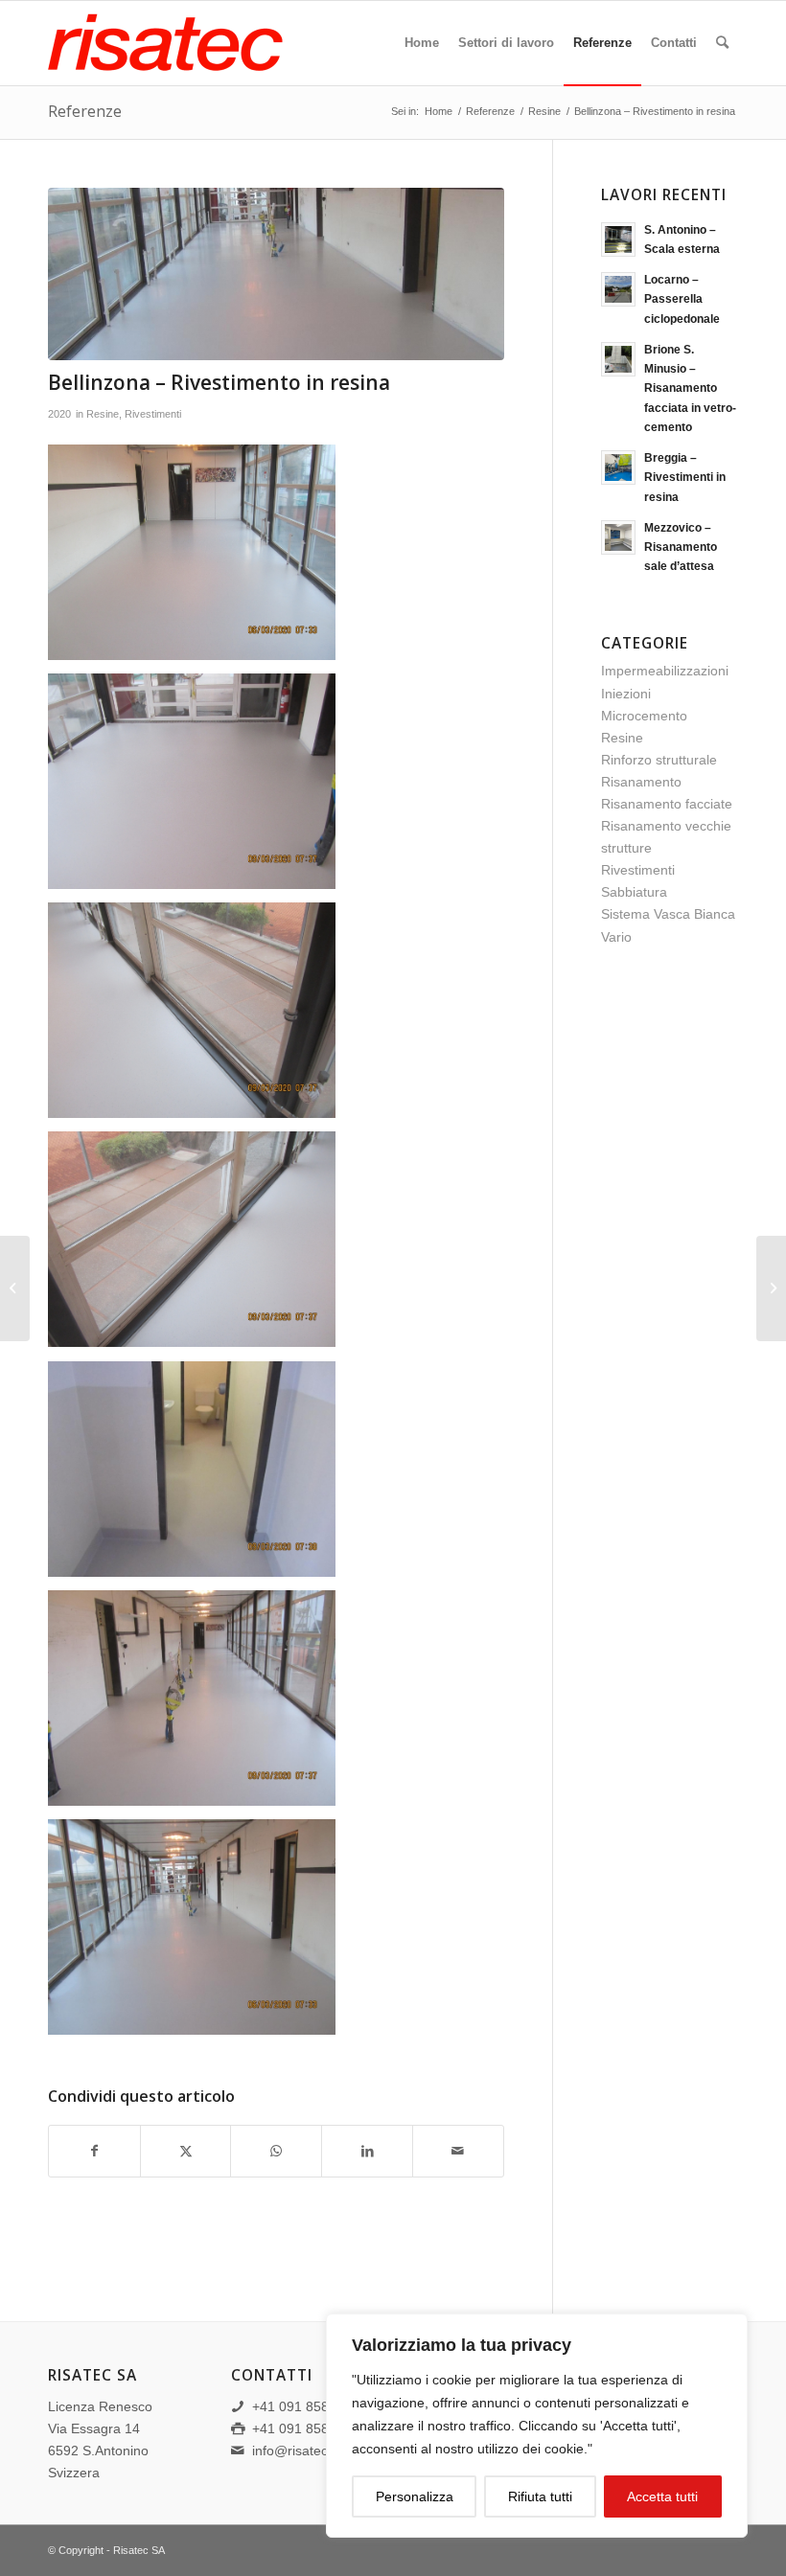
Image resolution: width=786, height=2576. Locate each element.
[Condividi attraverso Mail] (458, 2151)
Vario (616, 937)
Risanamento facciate (667, 804)
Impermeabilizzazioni (665, 671)
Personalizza (415, 2496)
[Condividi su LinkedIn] (367, 2151)
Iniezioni (626, 694)
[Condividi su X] (186, 2151)
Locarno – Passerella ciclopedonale (682, 299)
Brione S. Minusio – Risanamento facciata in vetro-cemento (690, 388)
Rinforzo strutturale (659, 760)
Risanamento (641, 782)
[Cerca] (722, 43)
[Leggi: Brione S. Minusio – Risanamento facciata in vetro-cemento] (618, 359)
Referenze (85, 111)
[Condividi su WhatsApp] (276, 2151)
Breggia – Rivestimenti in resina (685, 477)
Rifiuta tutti (540, 2496)
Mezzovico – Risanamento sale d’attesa (681, 547)
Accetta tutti (662, 2496)
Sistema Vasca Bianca (668, 914)
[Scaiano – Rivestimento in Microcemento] (15, 1288)
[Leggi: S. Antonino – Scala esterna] (618, 239)
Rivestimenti (153, 414)
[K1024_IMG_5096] (276, 274)
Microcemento (644, 716)
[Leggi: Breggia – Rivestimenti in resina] (618, 467)
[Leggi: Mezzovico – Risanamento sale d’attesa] (618, 537)
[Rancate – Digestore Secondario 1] (771, 1288)
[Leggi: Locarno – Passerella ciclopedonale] (618, 289)
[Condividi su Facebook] (94, 2151)
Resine (103, 414)
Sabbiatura (634, 892)
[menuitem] (422, 43)
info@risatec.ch (299, 2451)
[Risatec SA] (192, 43)
